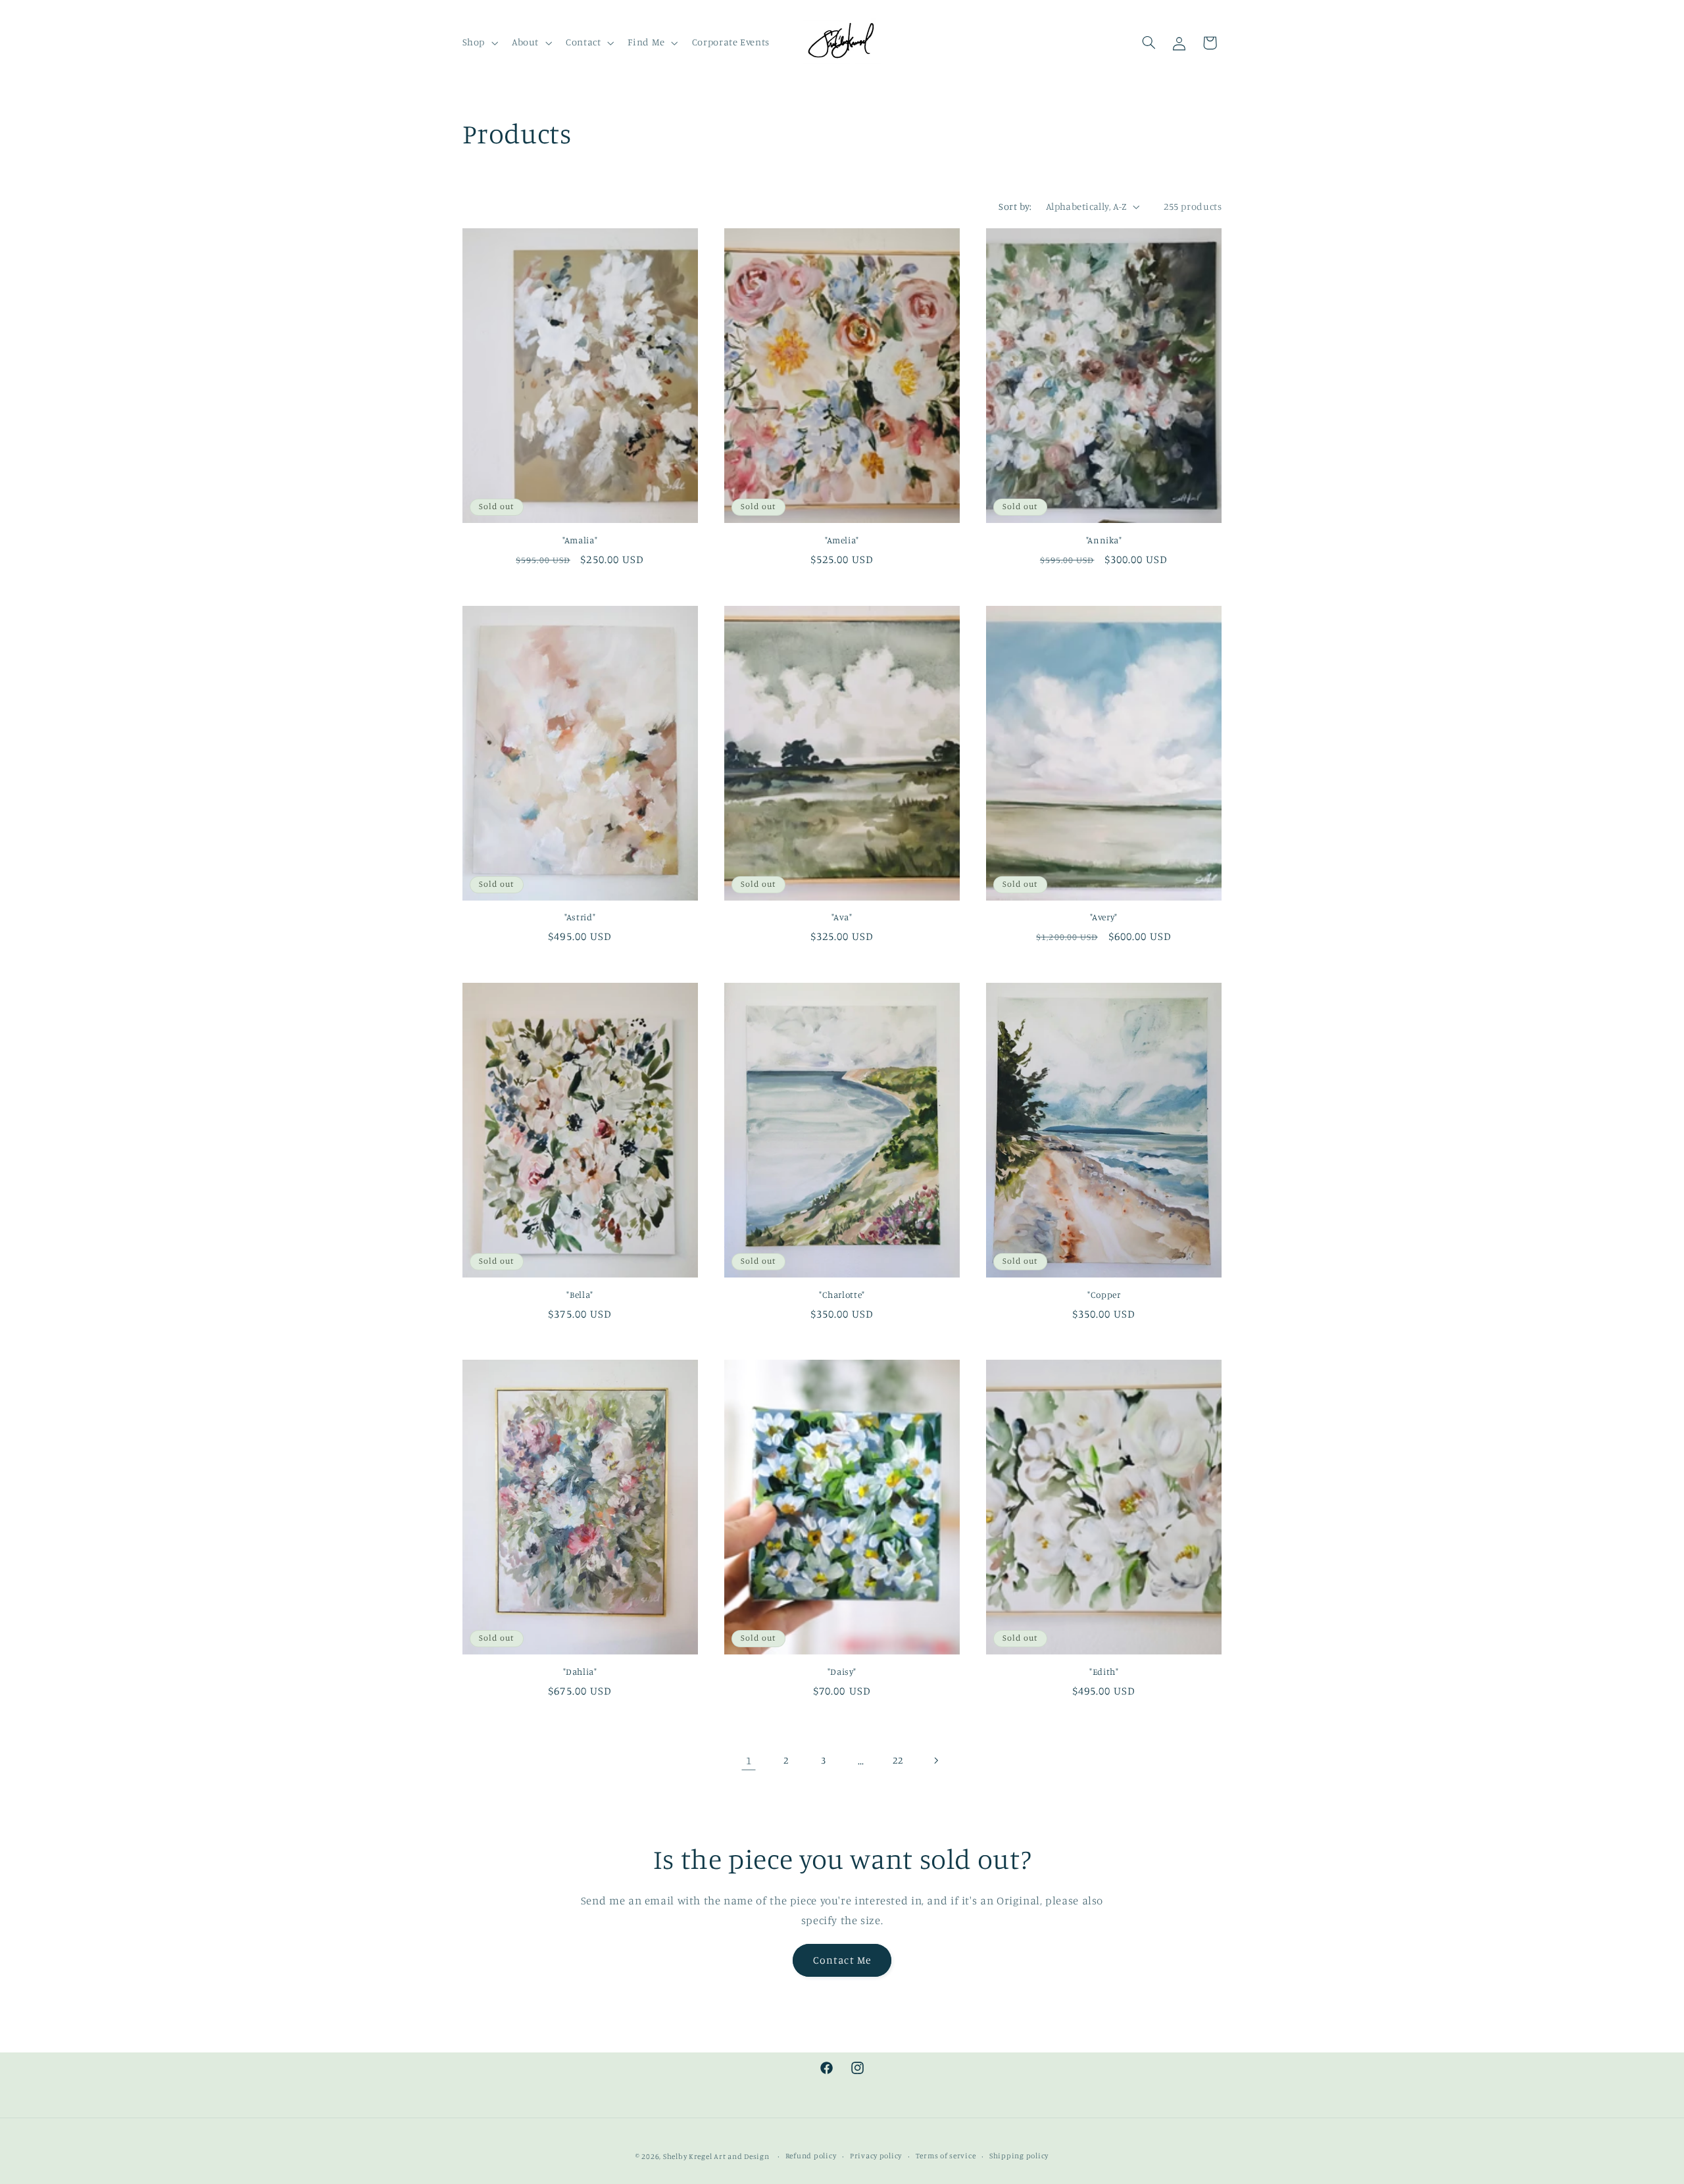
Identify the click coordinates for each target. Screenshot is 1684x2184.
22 (898, 1760)
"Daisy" (842, 1672)
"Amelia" (842, 540)
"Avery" (1103, 917)
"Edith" (1104, 1672)
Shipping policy (1019, 2156)
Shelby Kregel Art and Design (716, 2156)
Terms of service (946, 2156)
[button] (479, 43)
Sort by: (1015, 206)
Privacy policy (876, 2156)
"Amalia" (580, 540)
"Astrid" (580, 917)
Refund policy (811, 2156)
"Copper (1104, 1295)
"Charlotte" (842, 1295)
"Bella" (580, 1295)
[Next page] (935, 1760)
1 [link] (749, 1760)
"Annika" (1104, 540)
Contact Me (842, 1959)
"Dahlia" (580, 1672)
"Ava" (842, 917)
